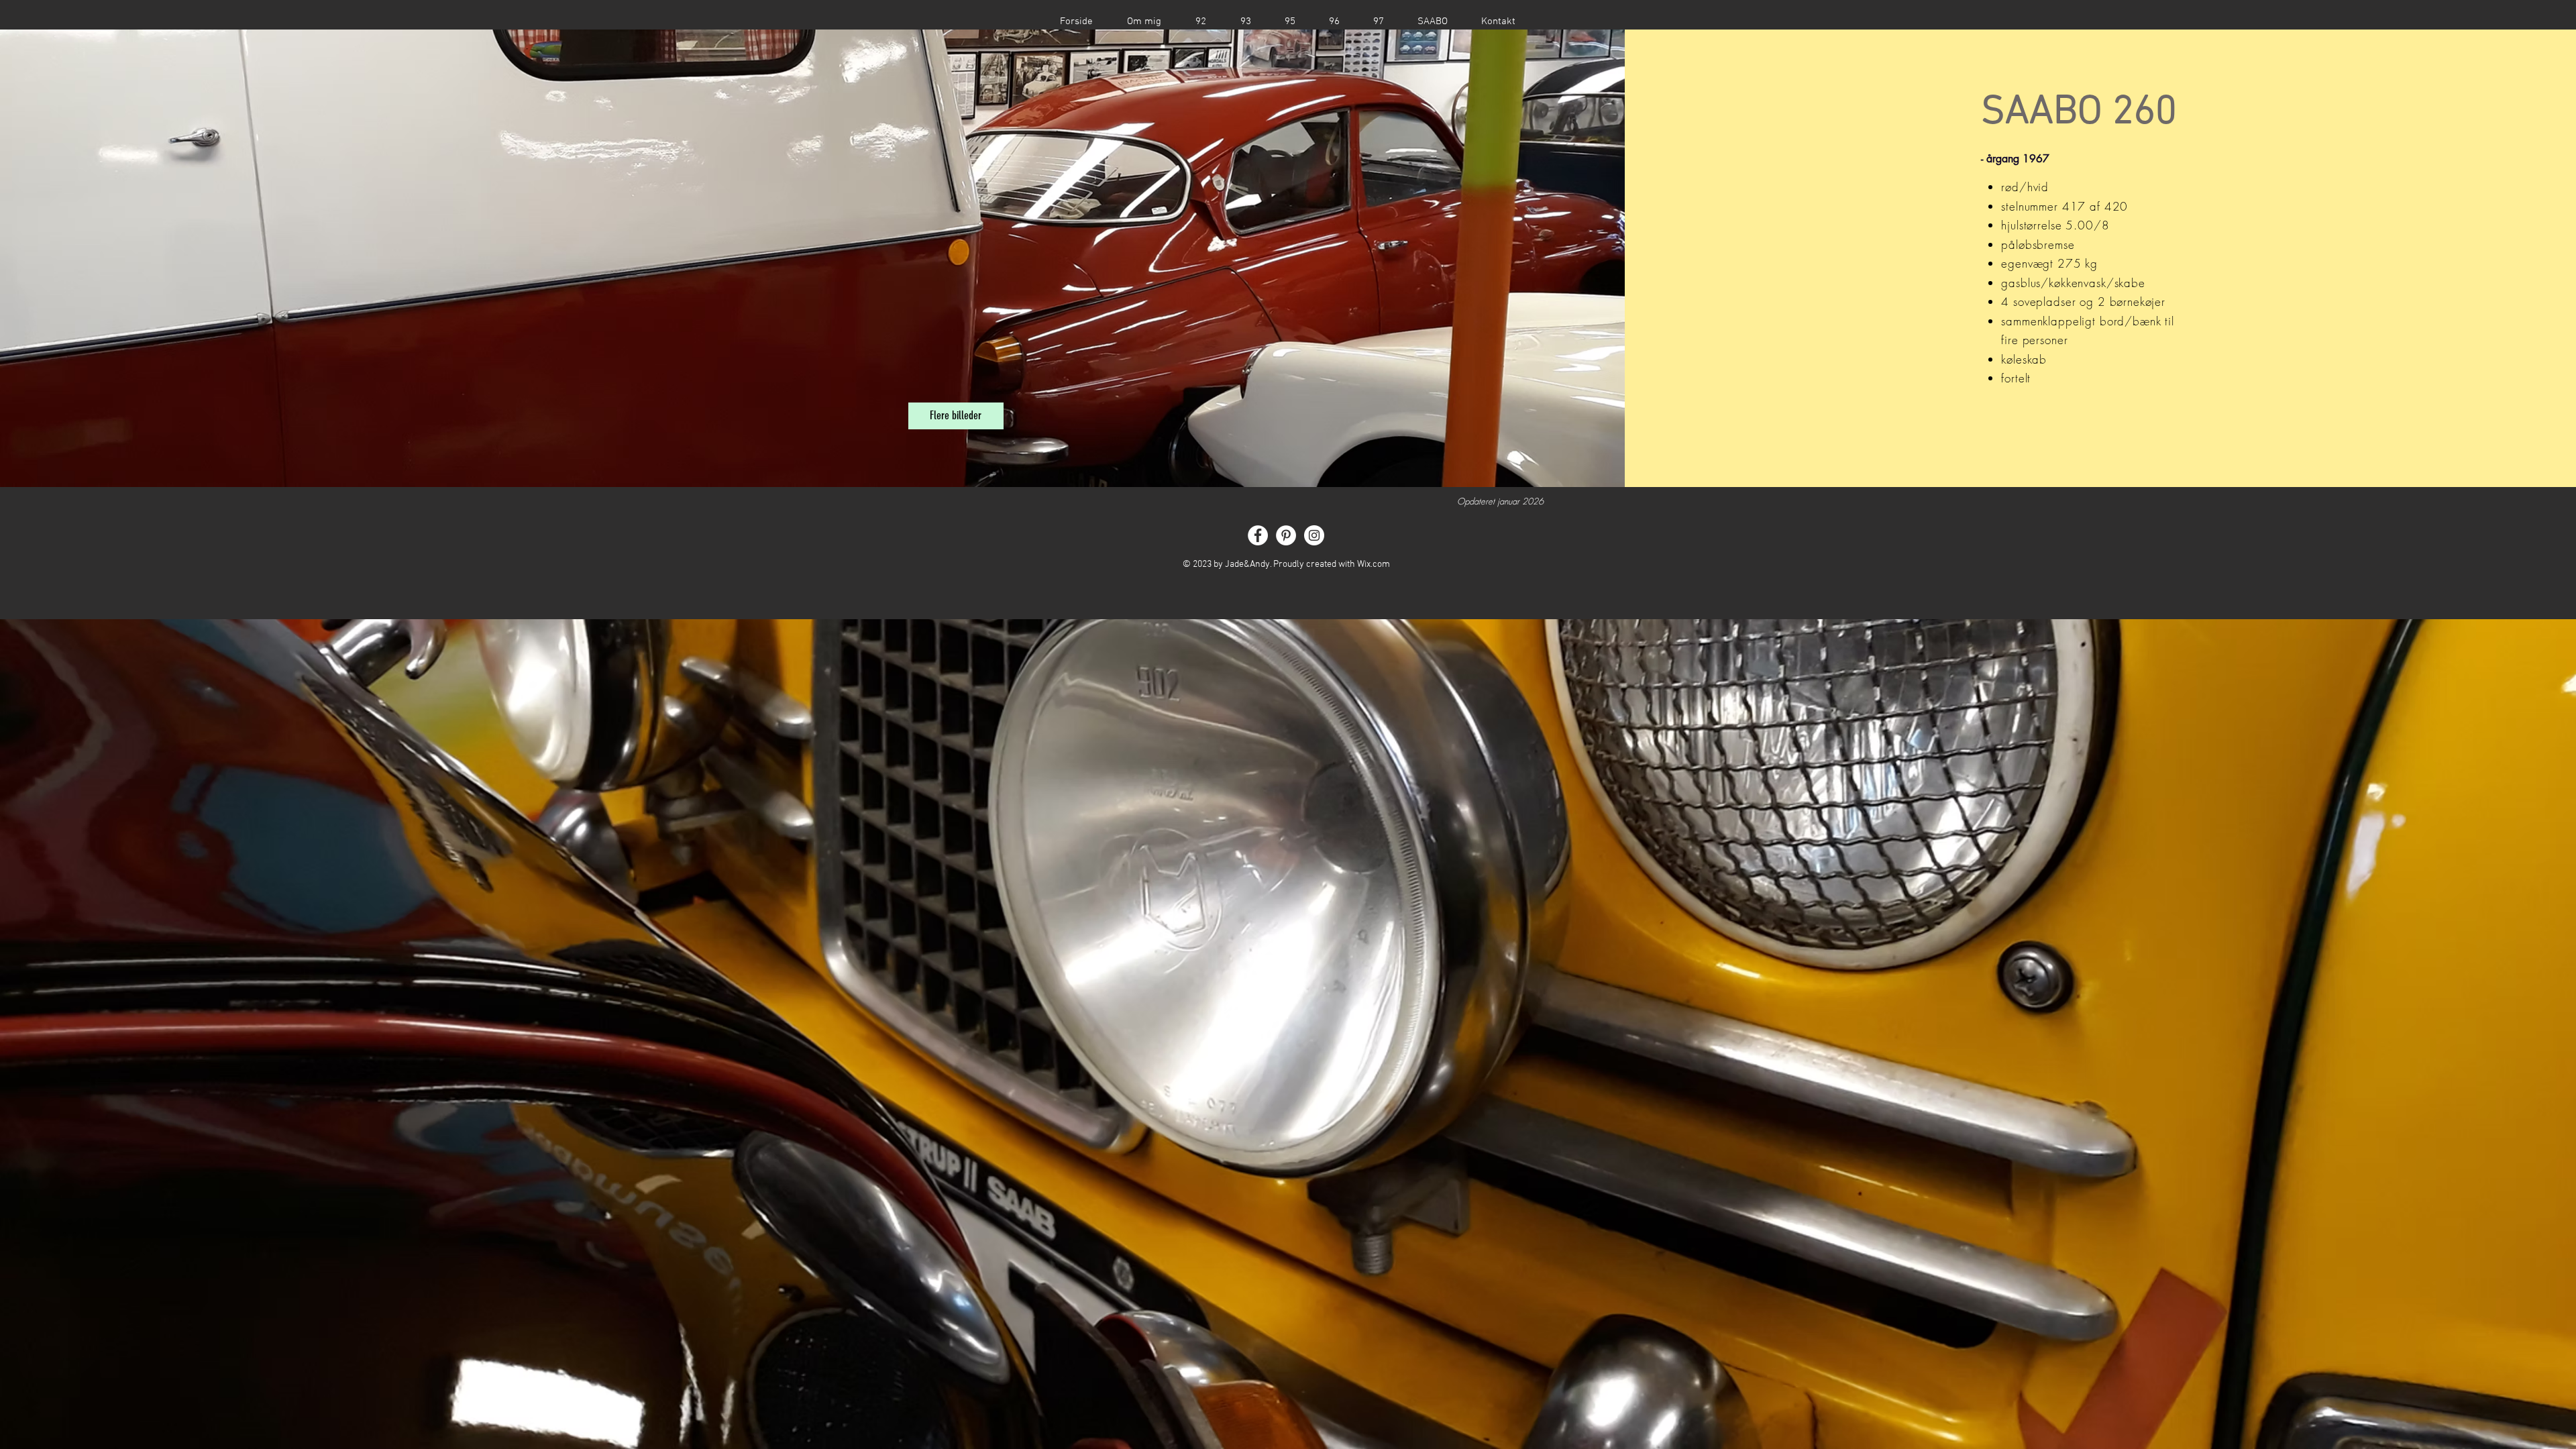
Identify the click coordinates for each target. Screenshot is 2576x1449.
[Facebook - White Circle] (1258, 535)
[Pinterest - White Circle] (1286, 535)
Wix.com (1374, 565)
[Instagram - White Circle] (1314, 535)
